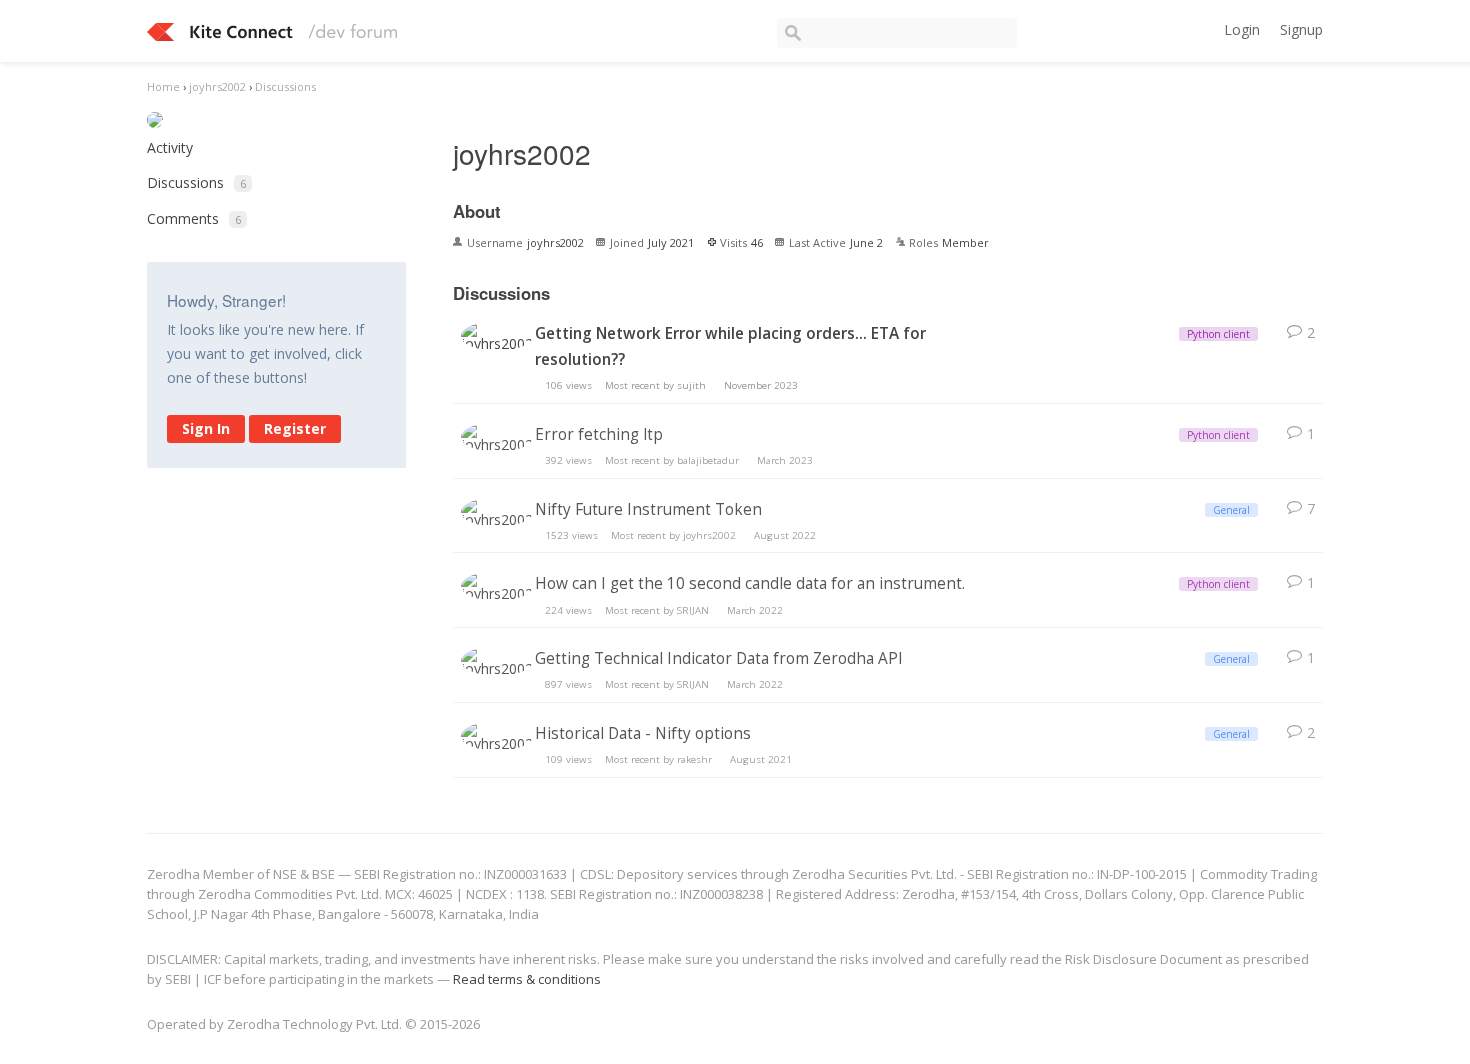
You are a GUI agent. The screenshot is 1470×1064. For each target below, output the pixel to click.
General (1231, 510)
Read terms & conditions (527, 979)
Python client (1218, 334)
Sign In (206, 428)
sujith (691, 385)
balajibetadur (708, 460)
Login (1242, 29)
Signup (1301, 29)
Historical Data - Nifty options (643, 733)
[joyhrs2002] (497, 338)
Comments (194, 218)
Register (295, 428)
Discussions (196, 182)
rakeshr (694, 759)
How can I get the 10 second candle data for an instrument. (750, 583)
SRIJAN (693, 610)
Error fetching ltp (599, 434)
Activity (170, 147)
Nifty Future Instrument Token (648, 509)
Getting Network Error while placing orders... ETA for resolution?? (730, 346)
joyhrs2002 (709, 535)
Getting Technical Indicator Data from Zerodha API (719, 658)
